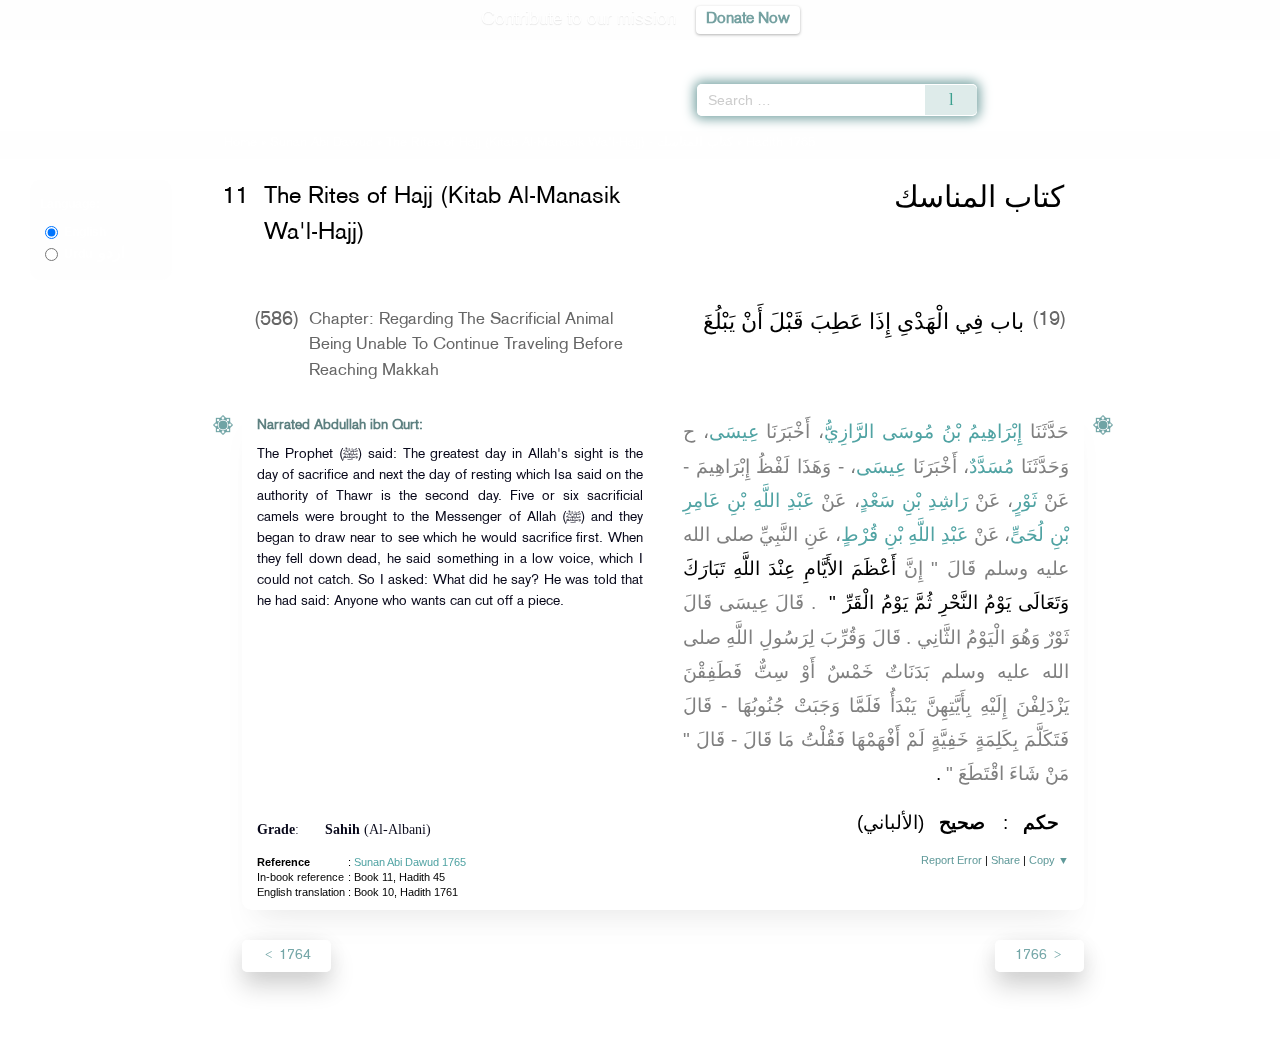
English (85, 232)
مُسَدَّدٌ (991, 466)
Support (547, 1043)
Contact (701, 1043)
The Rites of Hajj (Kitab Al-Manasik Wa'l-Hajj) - (561, 143)
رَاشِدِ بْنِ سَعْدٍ (914, 500)
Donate (764, 1043)
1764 (293, 955)
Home (240, 143)
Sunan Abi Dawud (321, 143)
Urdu (94, 254)
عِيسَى (734, 431)
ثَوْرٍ (1025, 500)
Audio (1231, 50)
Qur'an (1031, 50)
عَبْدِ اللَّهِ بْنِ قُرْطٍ (904, 534)
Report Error (951, 860)
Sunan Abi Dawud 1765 (410, 862)
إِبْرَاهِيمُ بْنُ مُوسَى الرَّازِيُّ (923, 431)
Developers (625, 1043)
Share (1005, 860)
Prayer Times (1162, 50)
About (437, 1043)
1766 (1033, 955)
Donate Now (748, 19)
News (488, 1043)
